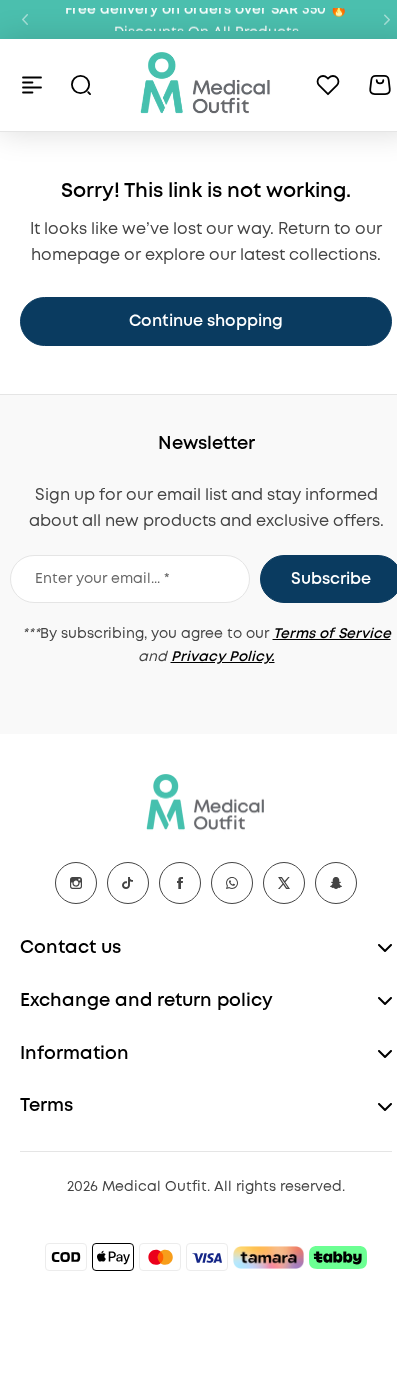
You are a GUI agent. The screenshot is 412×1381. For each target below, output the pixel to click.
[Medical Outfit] (206, 84)
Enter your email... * (102, 579)
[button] (25, 20)
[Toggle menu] (32, 85)
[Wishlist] (328, 85)
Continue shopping (206, 321)
